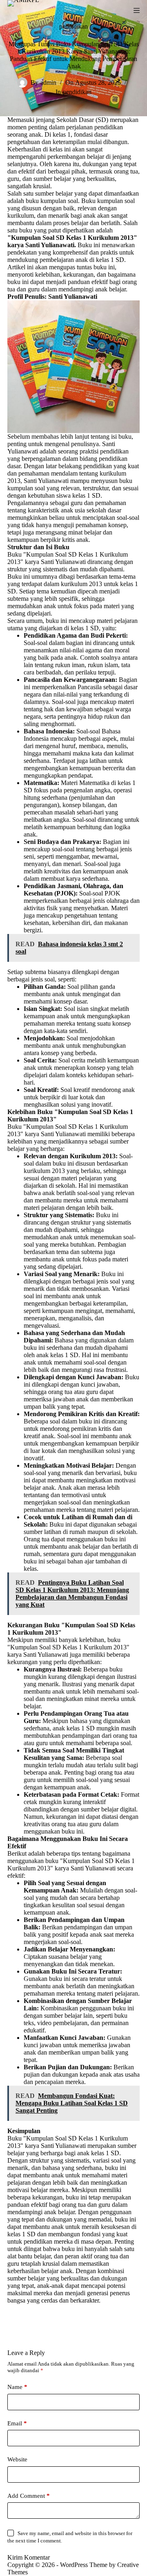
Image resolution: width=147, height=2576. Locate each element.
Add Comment (29, 2496)
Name (17, 2387)
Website (17, 2459)
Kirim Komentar (29, 2557)
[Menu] (137, 10)
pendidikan (73, 26)
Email (17, 2423)
